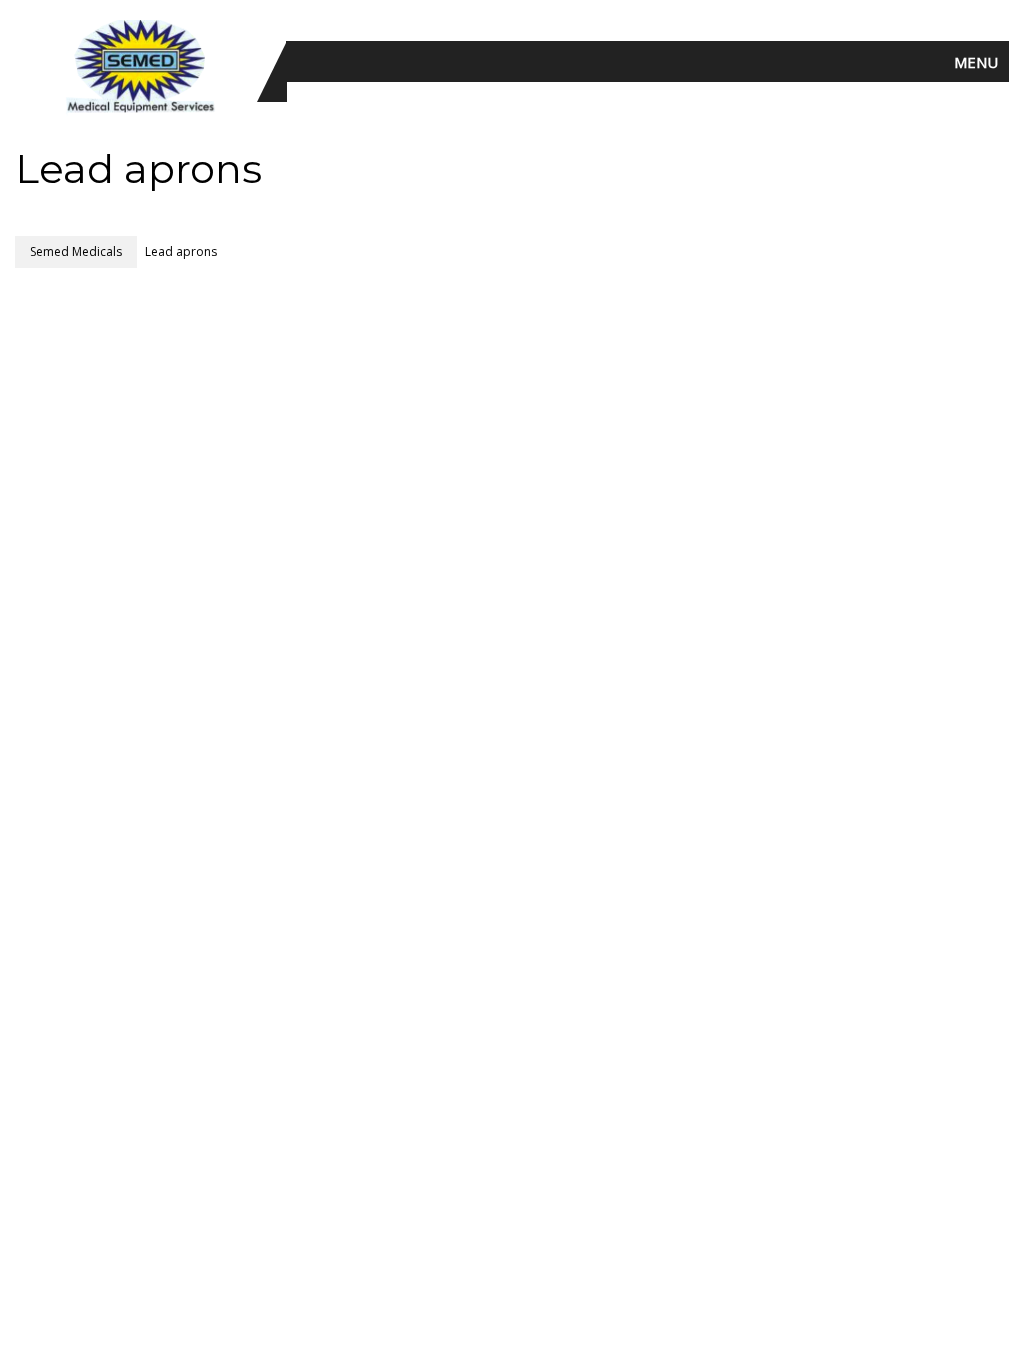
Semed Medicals (76, 251)
